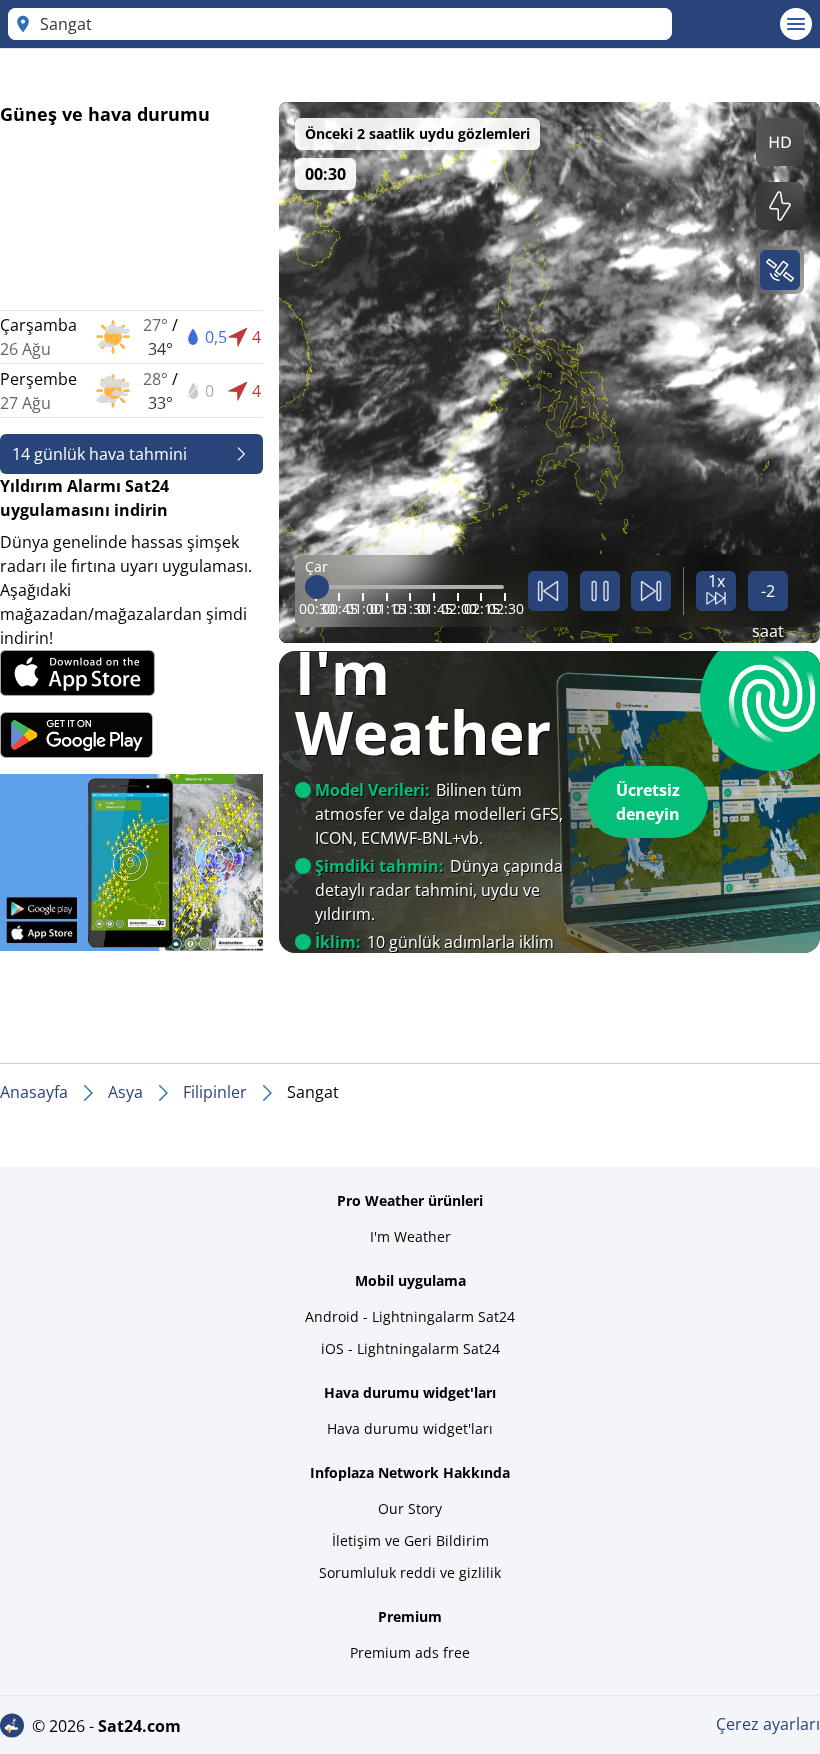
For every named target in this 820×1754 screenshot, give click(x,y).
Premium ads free (410, 1652)
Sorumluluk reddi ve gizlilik (410, 1572)
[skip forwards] (651, 591)
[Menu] (796, 24)
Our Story (410, 1508)
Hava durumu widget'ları (410, 1428)
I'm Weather (410, 1236)
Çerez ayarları (768, 1724)
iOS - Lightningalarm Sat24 (410, 1348)
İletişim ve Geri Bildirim (410, 1540)
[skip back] (548, 591)
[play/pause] (600, 591)
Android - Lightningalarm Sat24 (410, 1316)
